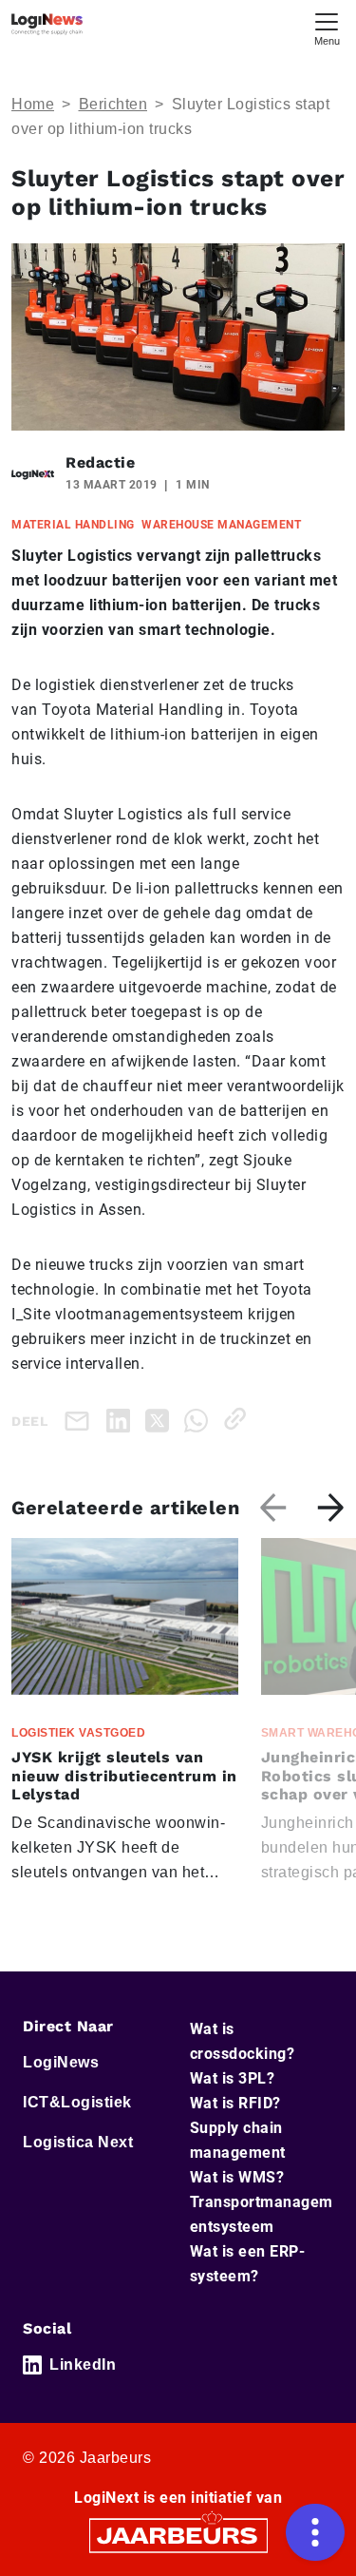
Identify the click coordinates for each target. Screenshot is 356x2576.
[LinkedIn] (122, 1419)
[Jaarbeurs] (178, 2535)
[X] (161, 1419)
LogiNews (61, 2062)
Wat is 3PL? (233, 2078)
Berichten (113, 104)
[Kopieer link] (239, 1419)
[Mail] (81, 1421)
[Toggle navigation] (327, 27)
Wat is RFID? (235, 2103)
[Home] (47, 24)
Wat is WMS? (237, 2177)
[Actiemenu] (315, 2532)
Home (33, 104)
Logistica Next (78, 2142)
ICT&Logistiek (77, 2102)
